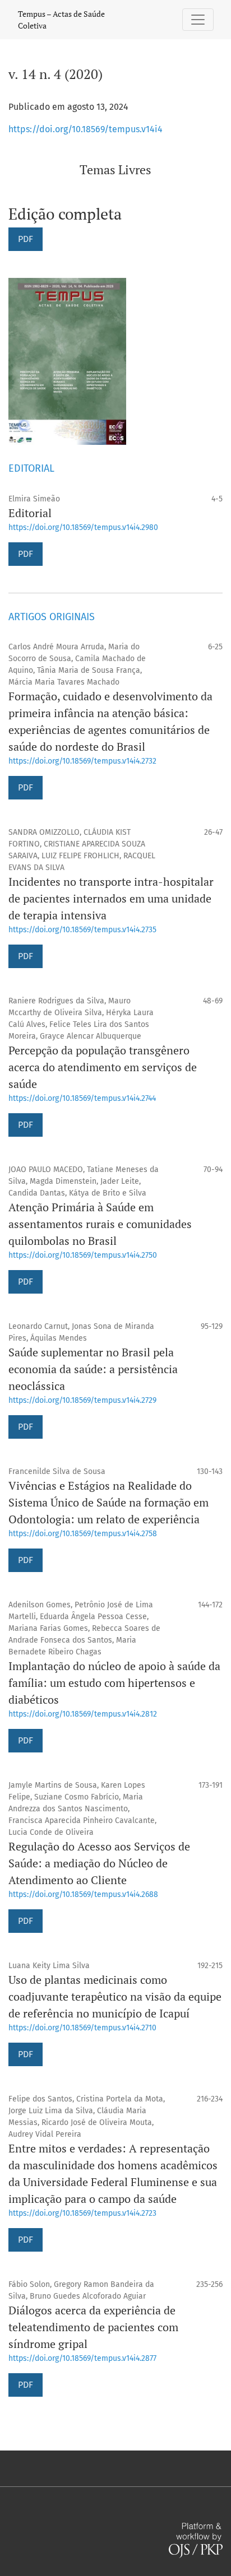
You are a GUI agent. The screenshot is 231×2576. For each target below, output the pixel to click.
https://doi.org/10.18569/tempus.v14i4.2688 (83, 1894)
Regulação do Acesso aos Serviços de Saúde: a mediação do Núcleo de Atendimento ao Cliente (99, 1863)
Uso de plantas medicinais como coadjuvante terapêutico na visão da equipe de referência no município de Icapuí (115, 1996)
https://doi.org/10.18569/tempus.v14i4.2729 (82, 1400)
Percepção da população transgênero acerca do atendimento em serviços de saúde (103, 1067)
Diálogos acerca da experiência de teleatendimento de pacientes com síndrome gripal (93, 2327)
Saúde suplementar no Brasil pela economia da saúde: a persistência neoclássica (93, 1369)
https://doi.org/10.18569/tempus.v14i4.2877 (82, 2358)
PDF (26, 239)
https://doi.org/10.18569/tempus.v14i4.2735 (82, 930)
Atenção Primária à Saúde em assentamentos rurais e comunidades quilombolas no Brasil (100, 1224)
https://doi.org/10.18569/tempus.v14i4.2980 (83, 527)
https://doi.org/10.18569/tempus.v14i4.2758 (83, 1534)
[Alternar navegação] (198, 20)
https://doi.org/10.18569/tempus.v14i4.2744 (82, 1098)
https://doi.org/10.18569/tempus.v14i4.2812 (83, 1714)
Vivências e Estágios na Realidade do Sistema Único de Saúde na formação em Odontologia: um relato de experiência (108, 1502)
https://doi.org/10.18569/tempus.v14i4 (86, 129)
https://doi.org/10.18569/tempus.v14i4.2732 (82, 761)
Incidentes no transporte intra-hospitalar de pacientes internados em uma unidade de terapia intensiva (111, 898)
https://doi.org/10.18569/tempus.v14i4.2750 (83, 1255)
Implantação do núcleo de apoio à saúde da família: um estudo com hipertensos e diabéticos (114, 1683)
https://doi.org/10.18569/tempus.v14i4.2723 (82, 2213)
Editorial (30, 513)
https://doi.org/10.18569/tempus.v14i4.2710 (82, 2028)
